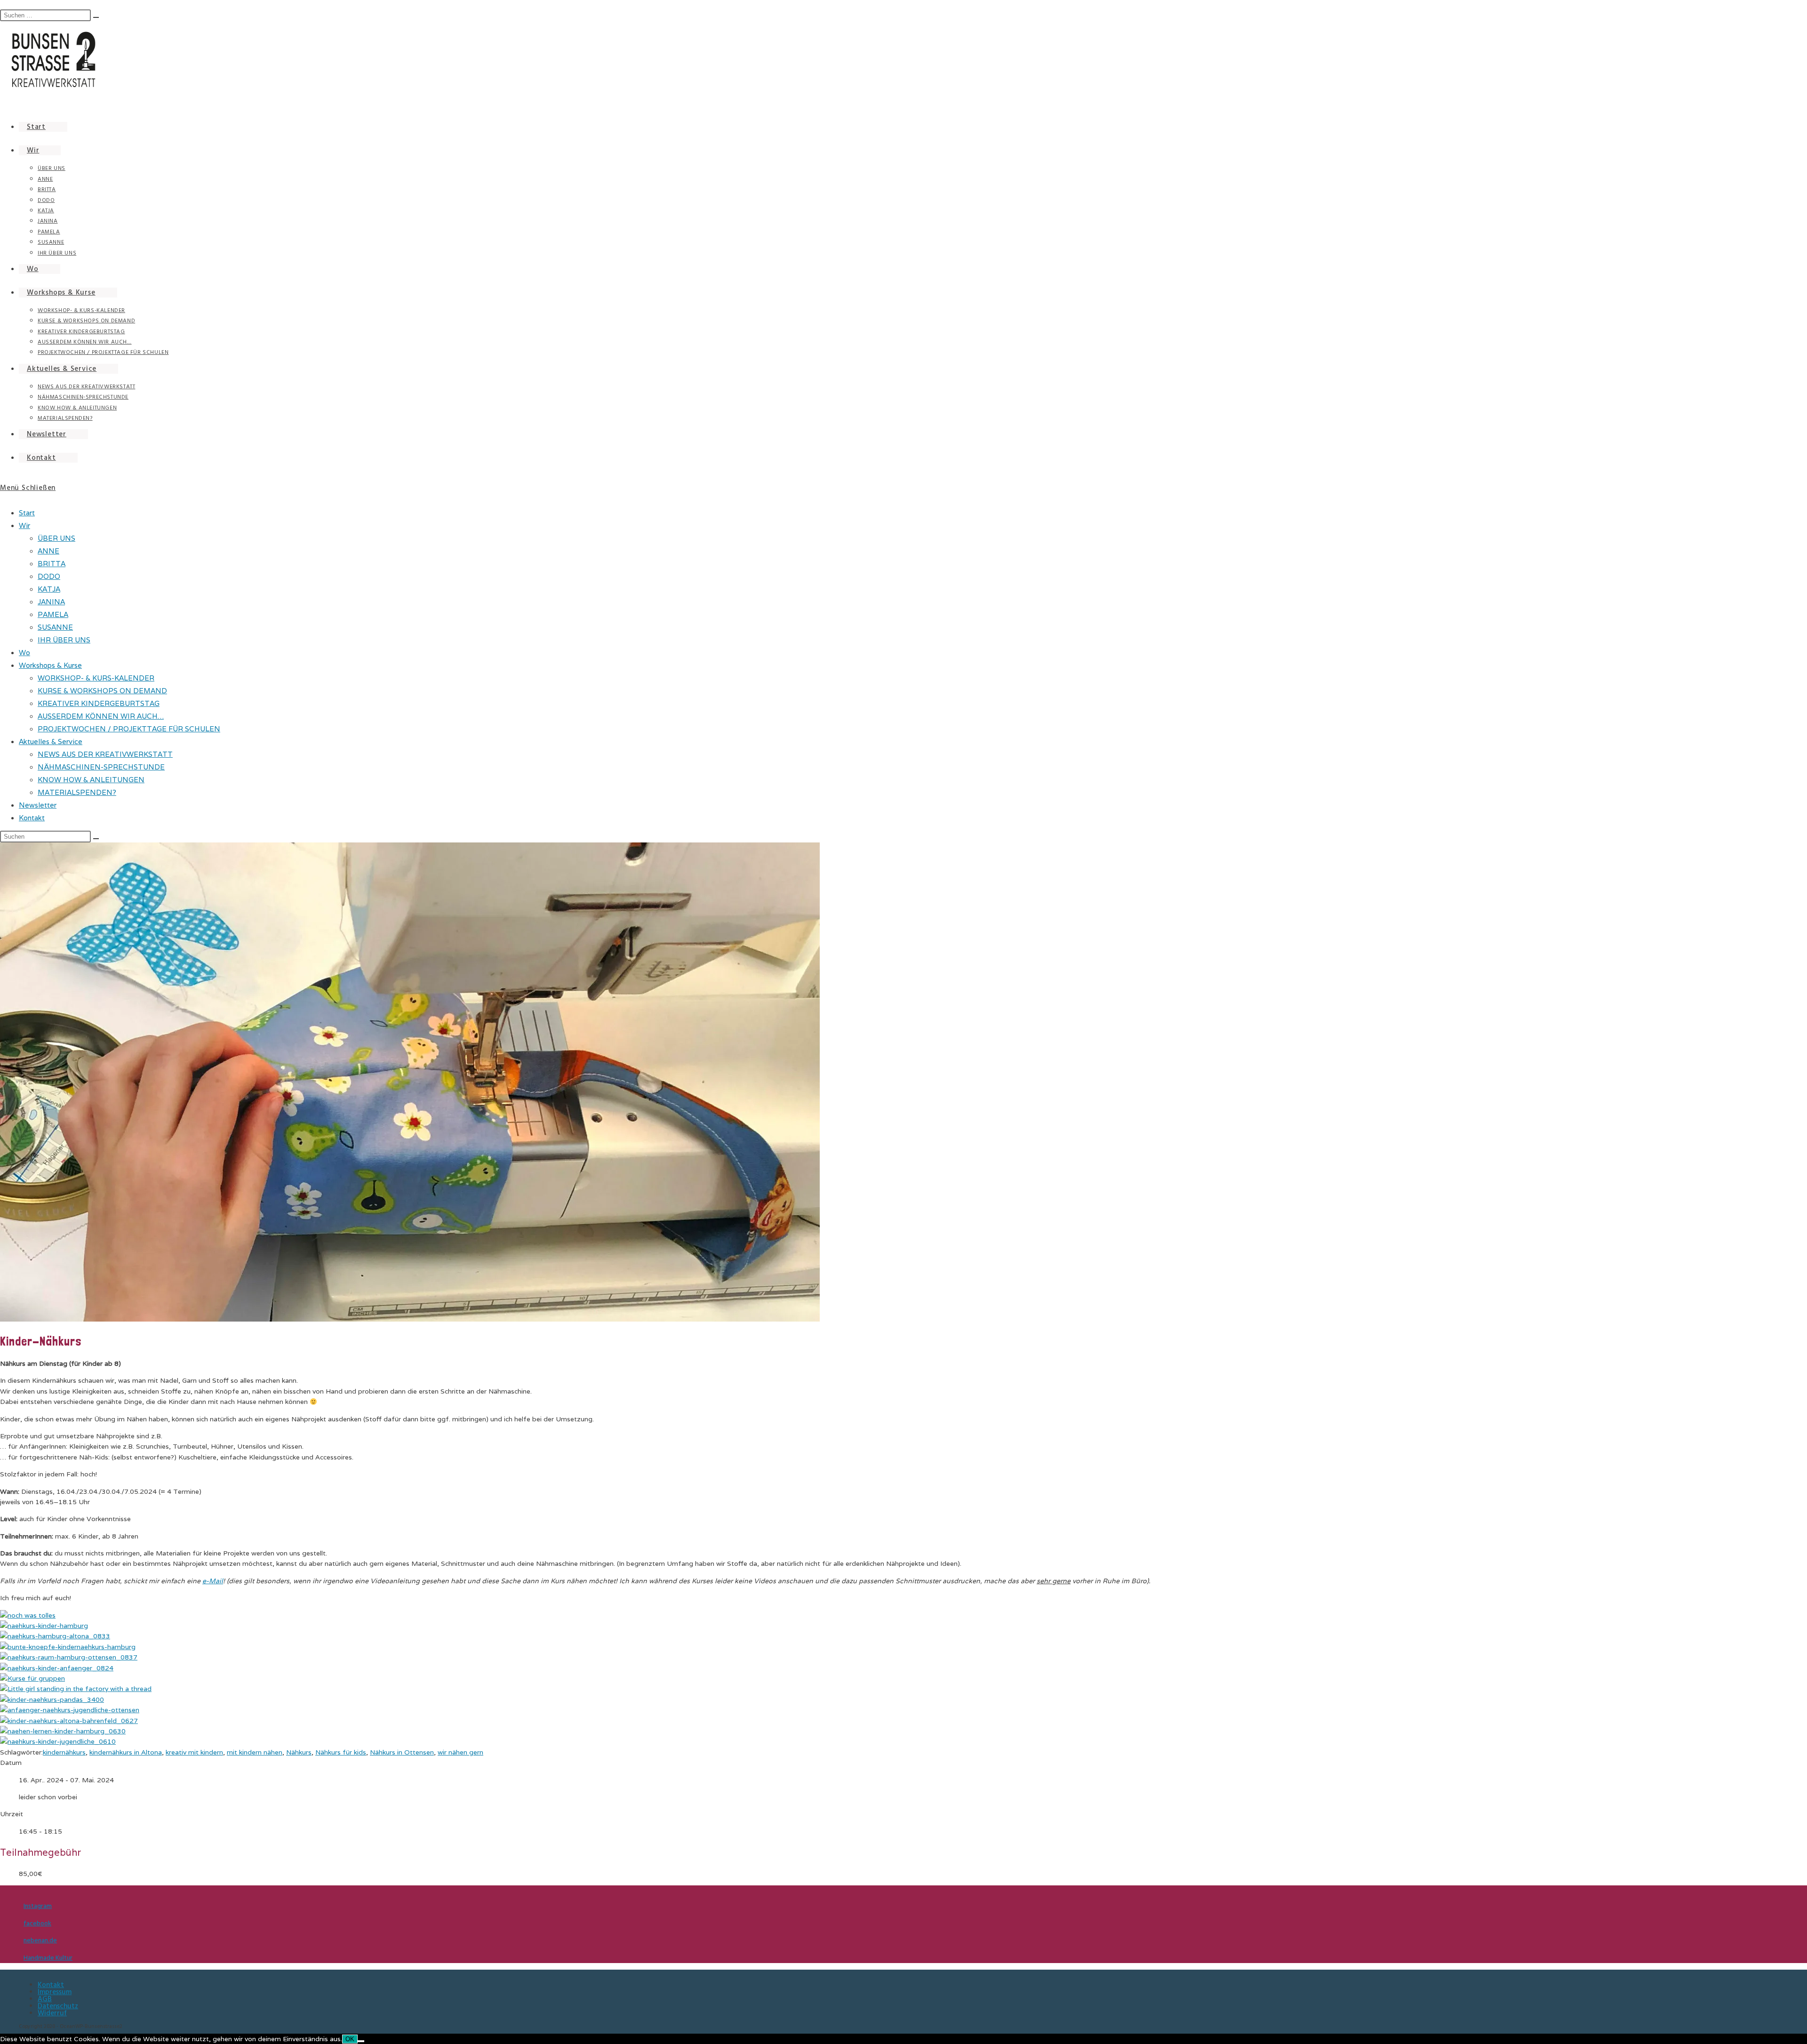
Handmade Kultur (48, 1958)
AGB (45, 1999)
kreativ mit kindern (194, 1752)
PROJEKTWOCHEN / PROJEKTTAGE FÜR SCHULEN (129, 729)
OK (350, 2039)
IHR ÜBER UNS (64, 640)
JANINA (51, 602)
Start (27, 513)
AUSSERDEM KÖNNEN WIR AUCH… (101, 716)
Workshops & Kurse (50, 665)
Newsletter (38, 805)
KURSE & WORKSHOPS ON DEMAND (102, 691)
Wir (24, 525)
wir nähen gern (460, 1752)
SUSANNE (55, 627)
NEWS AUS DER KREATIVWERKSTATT (105, 754)
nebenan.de (40, 1940)
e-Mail (213, 1581)
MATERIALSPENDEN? (77, 792)
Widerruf (52, 2013)
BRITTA (52, 564)
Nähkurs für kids (341, 1752)
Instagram (38, 1906)
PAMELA (53, 614)
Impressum (55, 1992)
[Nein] (361, 2041)
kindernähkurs (64, 1752)
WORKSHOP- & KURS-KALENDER (96, 678)
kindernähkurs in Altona (126, 1752)
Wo (24, 653)
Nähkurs (299, 1752)
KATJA (49, 589)
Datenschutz (58, 2006)
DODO (49, 576)
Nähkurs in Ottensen (402, 1752)
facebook (37, 1924)
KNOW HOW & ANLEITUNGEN (91, 780)
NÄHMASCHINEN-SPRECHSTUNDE (101, 767)
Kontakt (32, 818)
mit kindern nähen (255, 1752)
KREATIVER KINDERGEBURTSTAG (99, 703)
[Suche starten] (96, 839)
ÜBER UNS (56, 538)
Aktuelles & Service (51, 741)
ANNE (48, 551)
